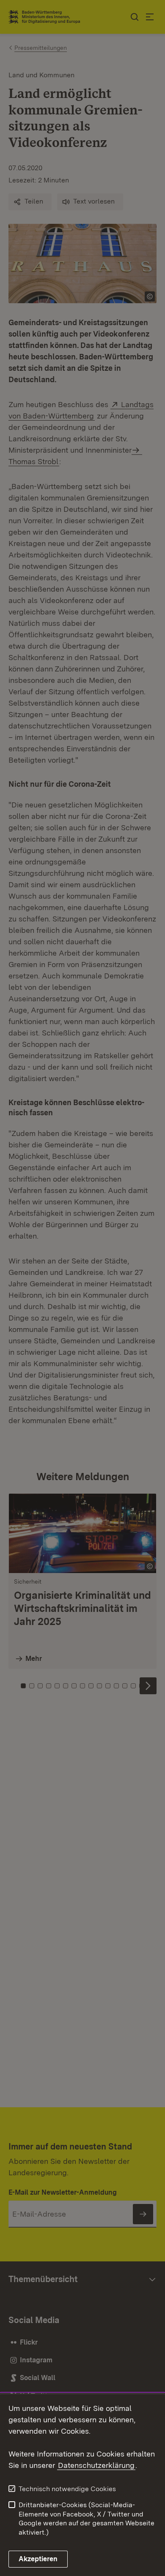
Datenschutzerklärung (96, 2465)
